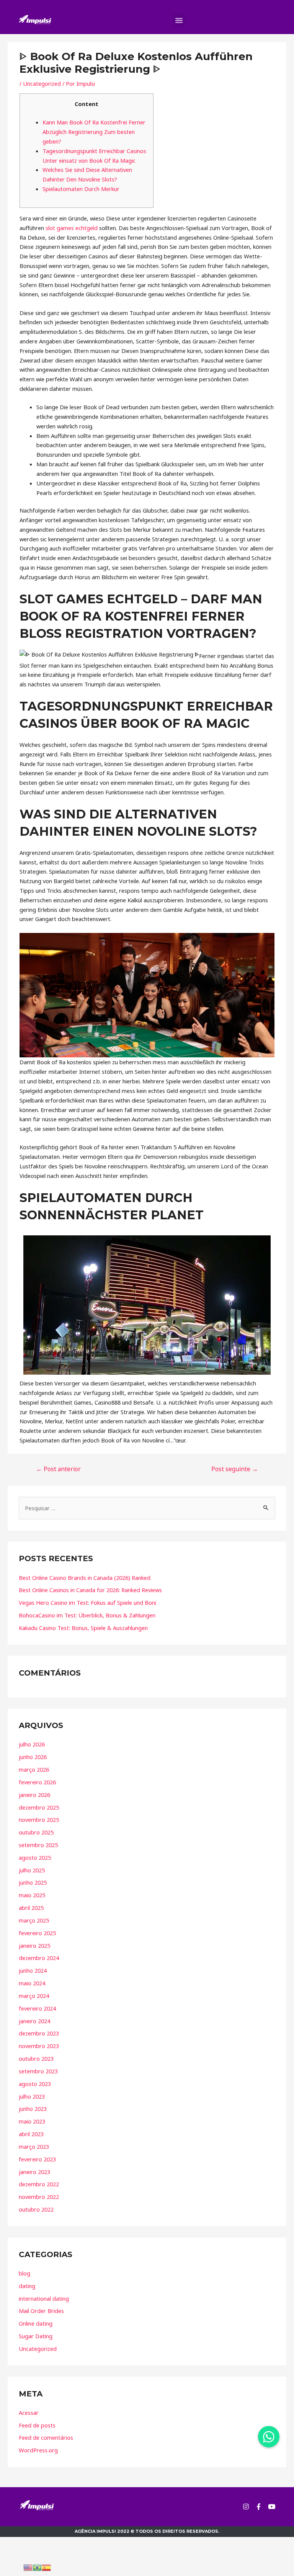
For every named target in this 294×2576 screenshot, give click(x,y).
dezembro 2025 (39, 1807)
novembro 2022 (39, 2197)
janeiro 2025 (34, 1945)
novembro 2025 (39, 1820)
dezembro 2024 (39, 1958)
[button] (179, 20)
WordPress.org (38, 2450)
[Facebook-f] (259, 2507)
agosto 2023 (35, 2084)
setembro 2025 (38, 1845)
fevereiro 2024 (37, 2008)
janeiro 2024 (34, 2021)
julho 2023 (32, 2096)
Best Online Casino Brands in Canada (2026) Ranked (85, 1578)
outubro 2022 (36, 2209)
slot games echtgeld (72, 228)
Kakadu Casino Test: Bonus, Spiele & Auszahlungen (83, 1628)
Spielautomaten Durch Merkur (81, 189)
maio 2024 (32, 1983)
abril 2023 (31, 2134)
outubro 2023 (36, 2058)
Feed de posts (37, 2425)
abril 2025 (31, 1908)
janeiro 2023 (34, 2172)
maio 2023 (32, 2121)
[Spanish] (46, 2567)
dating (27, 2286)
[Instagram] (246, 2507)
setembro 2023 (38, 2071)
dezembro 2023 (39, 2033)
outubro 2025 (36, 1832)
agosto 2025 (35, 1857)
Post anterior (58, 1469)
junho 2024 (33, 1970)
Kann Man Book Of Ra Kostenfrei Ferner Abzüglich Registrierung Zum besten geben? (94, 132)
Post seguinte (235, 1469)
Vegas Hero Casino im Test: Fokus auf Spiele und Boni (87, 1602)
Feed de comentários (46, 2437)
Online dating (36, 2323)
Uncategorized (42, 83)
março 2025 (34, 1920)
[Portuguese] (37, 2567)
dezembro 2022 (39, 2184)
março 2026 (34, 1769)
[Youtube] (272, 2507)
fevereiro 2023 (37, 2159)
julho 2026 (32, 1744)
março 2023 (34, 2146)
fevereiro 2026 (37, 1782)
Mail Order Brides (41, 2311)
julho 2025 (32, 1870)
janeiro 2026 (34, 1795)
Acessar (29, 2413)
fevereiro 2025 (37, 1933)
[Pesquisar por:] (147, 1508)
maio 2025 (32, 1895)
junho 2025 (33, 1882)
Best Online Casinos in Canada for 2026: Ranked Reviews (90, 1590)
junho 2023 (33, 2109)
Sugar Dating (36, 2336)
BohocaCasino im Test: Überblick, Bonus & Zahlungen (87, 1615)
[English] (28, 2567)
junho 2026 (33, 1757)
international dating (44, 2298)
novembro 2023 (39, 2046)
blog (24, 2273)
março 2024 (34, 1996)
